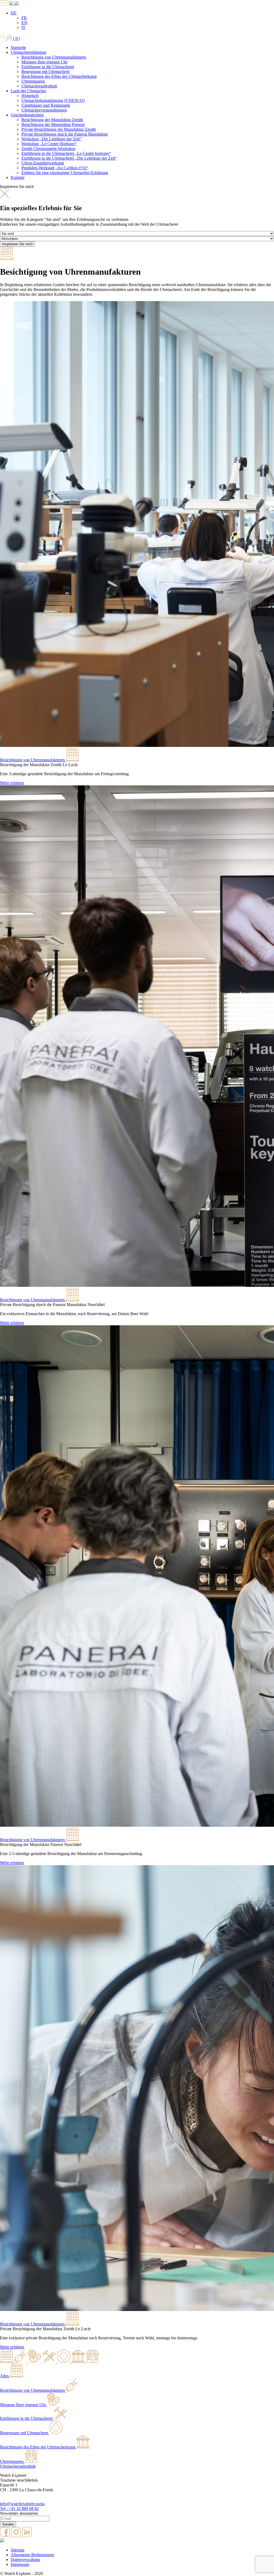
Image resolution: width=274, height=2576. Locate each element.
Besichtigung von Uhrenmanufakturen (54, 57)
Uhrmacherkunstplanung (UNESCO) (53, 100)
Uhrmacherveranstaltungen (44, 110)
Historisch (30, 96)
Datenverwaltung (25, 2560)
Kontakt (18, 177)
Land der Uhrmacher (28, 91)
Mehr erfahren (12, 783)
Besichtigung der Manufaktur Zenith (52, 120)
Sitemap (18, 2550)
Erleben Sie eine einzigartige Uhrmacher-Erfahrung (65, 173)
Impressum (20, 2564)
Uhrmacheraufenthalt (39, 86)
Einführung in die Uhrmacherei (48, 67)
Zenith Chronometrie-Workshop (48, 149)
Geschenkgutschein (27, 115)
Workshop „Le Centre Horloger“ (49, 144)
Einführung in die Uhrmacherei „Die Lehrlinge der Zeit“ (69, 158)
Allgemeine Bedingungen (32, 2555)
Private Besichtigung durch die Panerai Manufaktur (65, 134)
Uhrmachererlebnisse (28, 52)
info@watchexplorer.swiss (22, 2504)
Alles (4, 2376)
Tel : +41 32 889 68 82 (19, 2508)
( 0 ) (16, 38)
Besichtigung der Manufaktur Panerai (53, 124)
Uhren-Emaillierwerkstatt (43, 163)
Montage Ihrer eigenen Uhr (44, 62)
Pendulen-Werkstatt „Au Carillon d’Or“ (55, 168)
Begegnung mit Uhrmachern (45, 72)
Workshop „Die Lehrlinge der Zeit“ (51, 139)
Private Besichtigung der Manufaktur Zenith (59, 129)
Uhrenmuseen (33, 81)
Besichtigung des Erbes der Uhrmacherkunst (59, 76)
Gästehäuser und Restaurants (46, 105)
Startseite (18, 47)
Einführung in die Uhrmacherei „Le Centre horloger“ (66, 153)
